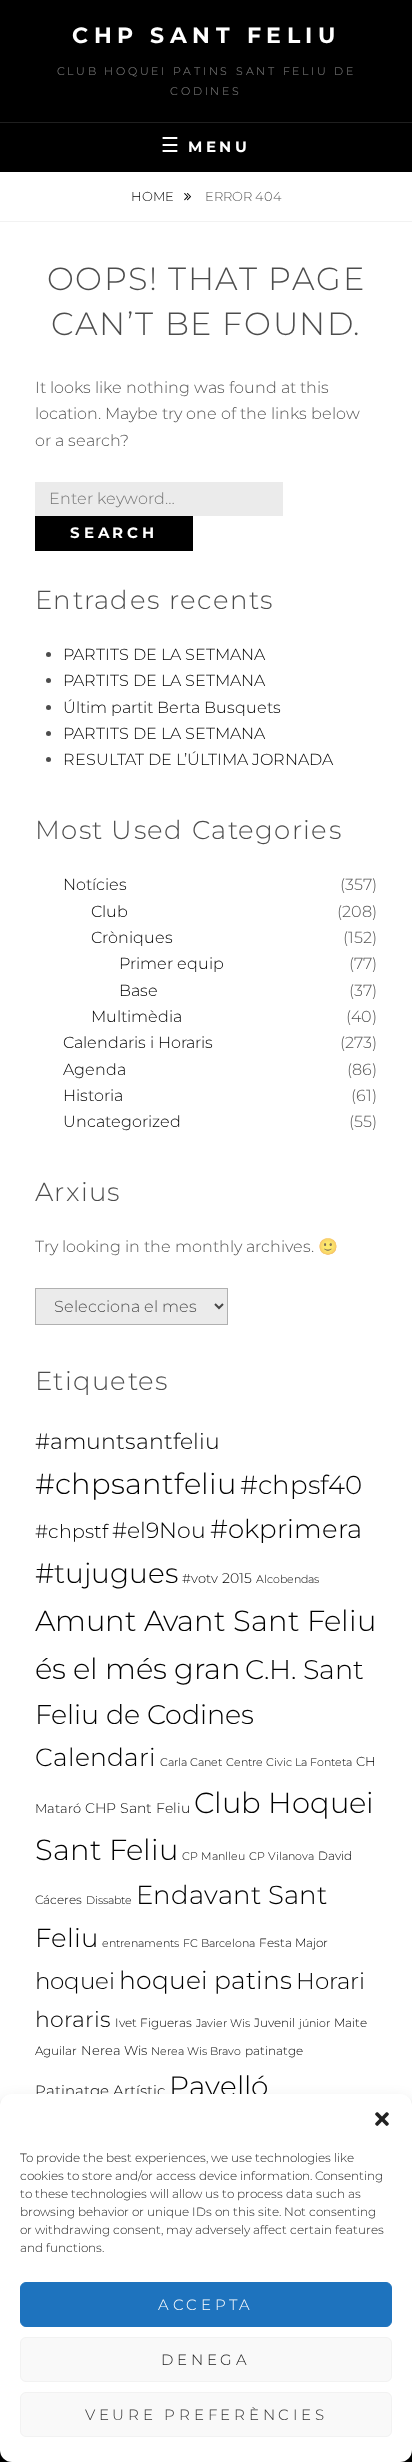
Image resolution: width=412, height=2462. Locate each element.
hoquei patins (205, 1980)
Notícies (95, 884)
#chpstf (71, 1531)
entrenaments (140, 1943)
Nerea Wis (114, 2050)
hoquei (75, 1981)
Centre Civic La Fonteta (289, 1762)
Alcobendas (287, 1579)
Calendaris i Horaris (138, 1042)
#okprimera (286, 1529)
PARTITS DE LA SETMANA (164, 654)
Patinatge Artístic (100, 2091)
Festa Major (293, 1942)
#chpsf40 (301, 1484)
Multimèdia (136, 1016)
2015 (237, 1578)
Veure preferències (206, 2414)
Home (154, 196)
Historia (93, 1095)
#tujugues (106, 1573)
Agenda (94, 1069)
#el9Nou (159, 1530)
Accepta (206, 2304)
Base (138, 990)
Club (109, 911)
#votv (200, 1578)
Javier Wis (223, 2023)
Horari (330, 1981)
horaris (73, 2019)
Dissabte (109, 1900)
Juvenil (274, 2022)
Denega (206, 2359)
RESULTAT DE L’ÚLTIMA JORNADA (198, 759)
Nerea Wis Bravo (196, 2051)
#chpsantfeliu (135, 1483)
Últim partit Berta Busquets (172, 707)
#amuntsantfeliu (127, 1441)
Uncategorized (122, 1121)
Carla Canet (191, 1762)
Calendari (95, 1757)
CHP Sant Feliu (206, 35)
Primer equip (171, 963)
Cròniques (132, 937)
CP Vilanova (281, 1856)
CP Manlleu (213, 1856)
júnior (314, 2023)
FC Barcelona (219, 1943)
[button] (382, 2119)
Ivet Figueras (153, 2022)
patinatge (274, 2050)
